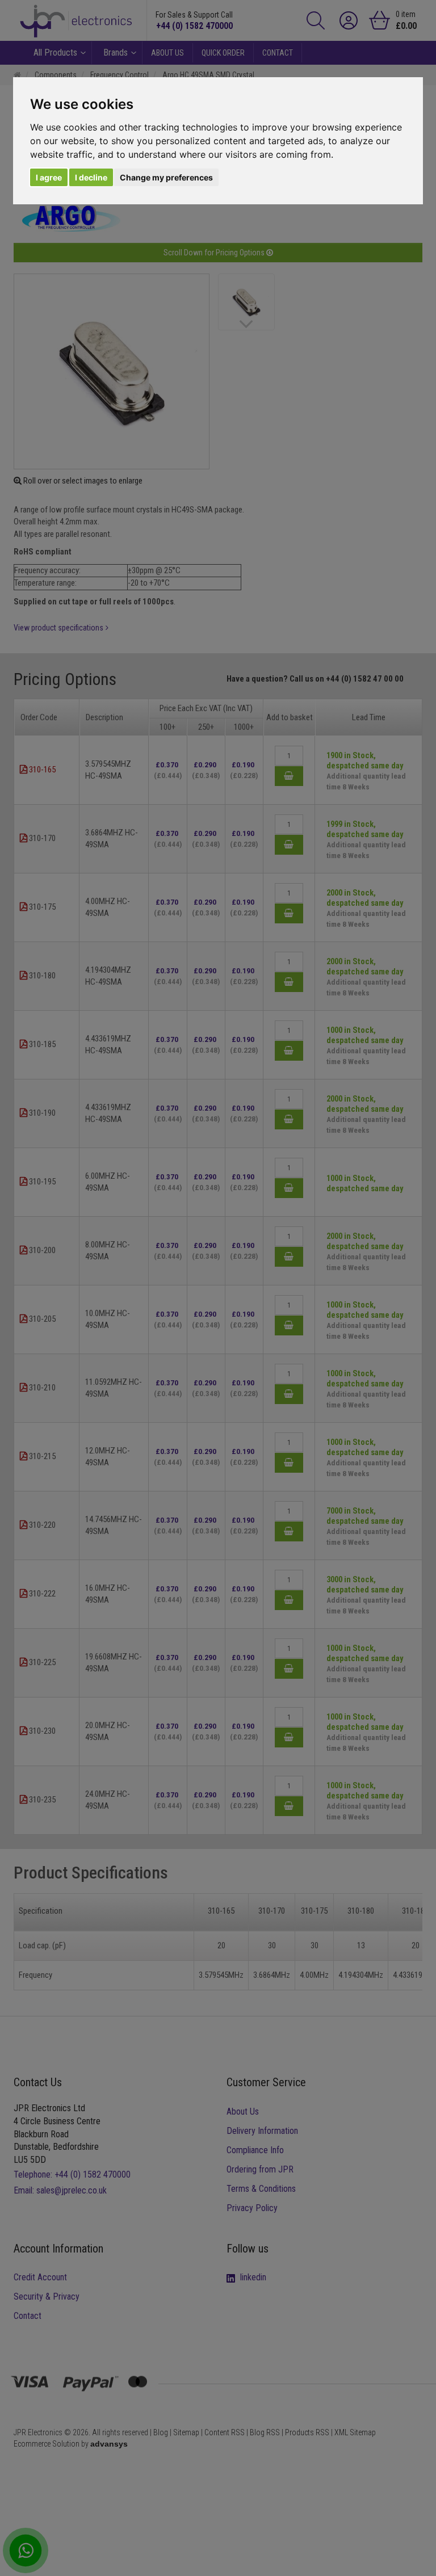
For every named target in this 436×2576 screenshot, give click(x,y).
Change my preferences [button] (166, 177)
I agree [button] (49, 177)
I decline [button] (91, 177)
